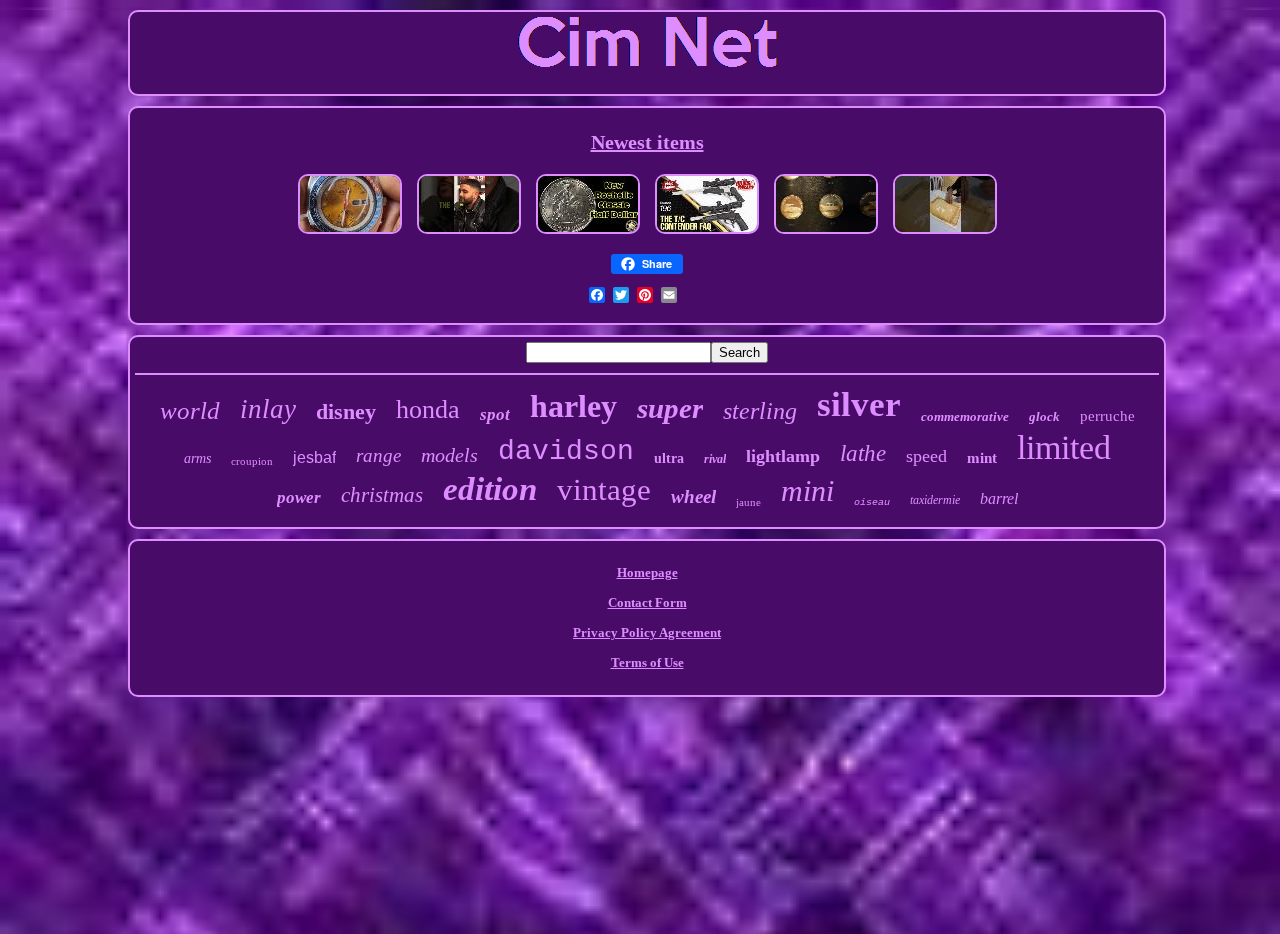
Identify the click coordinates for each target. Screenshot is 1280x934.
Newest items (647, 142)
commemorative (965, 416)
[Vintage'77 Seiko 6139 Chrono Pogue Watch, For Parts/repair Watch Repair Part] (350, 235)
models (449, 455)
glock (1044, 416)
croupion (252, 461)
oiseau (872, 502)
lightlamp (783, 456)
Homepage (647, 572)
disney (346, 411)
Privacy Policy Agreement (647, 632)
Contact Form (647, 602)
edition (490, 489)
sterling (760, 411)
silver (859, 404)
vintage (604, 489)
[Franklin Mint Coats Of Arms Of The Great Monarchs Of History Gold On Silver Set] (826, 235)
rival (715, 459)
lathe (863, 453)
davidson (566, 451)
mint (982, 458)
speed (926, 456)
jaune (748, 502)
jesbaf (314, 457)
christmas (382, 495)
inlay (268, 409)
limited (1064, 447)
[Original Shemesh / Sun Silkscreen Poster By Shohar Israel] (945, 235)
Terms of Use (647, 662)
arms (197, 458)
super (670, 408)
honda (428, 409)
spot (495, 414)
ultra (669, 458)
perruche (1107, 416)
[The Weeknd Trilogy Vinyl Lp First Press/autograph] (469, 235)
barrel (999, 498)
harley (573, 406)
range (378, 455)
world (190, 410)
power (299, 497)
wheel (693, 496)
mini (807, 490)
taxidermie (935, 500)
